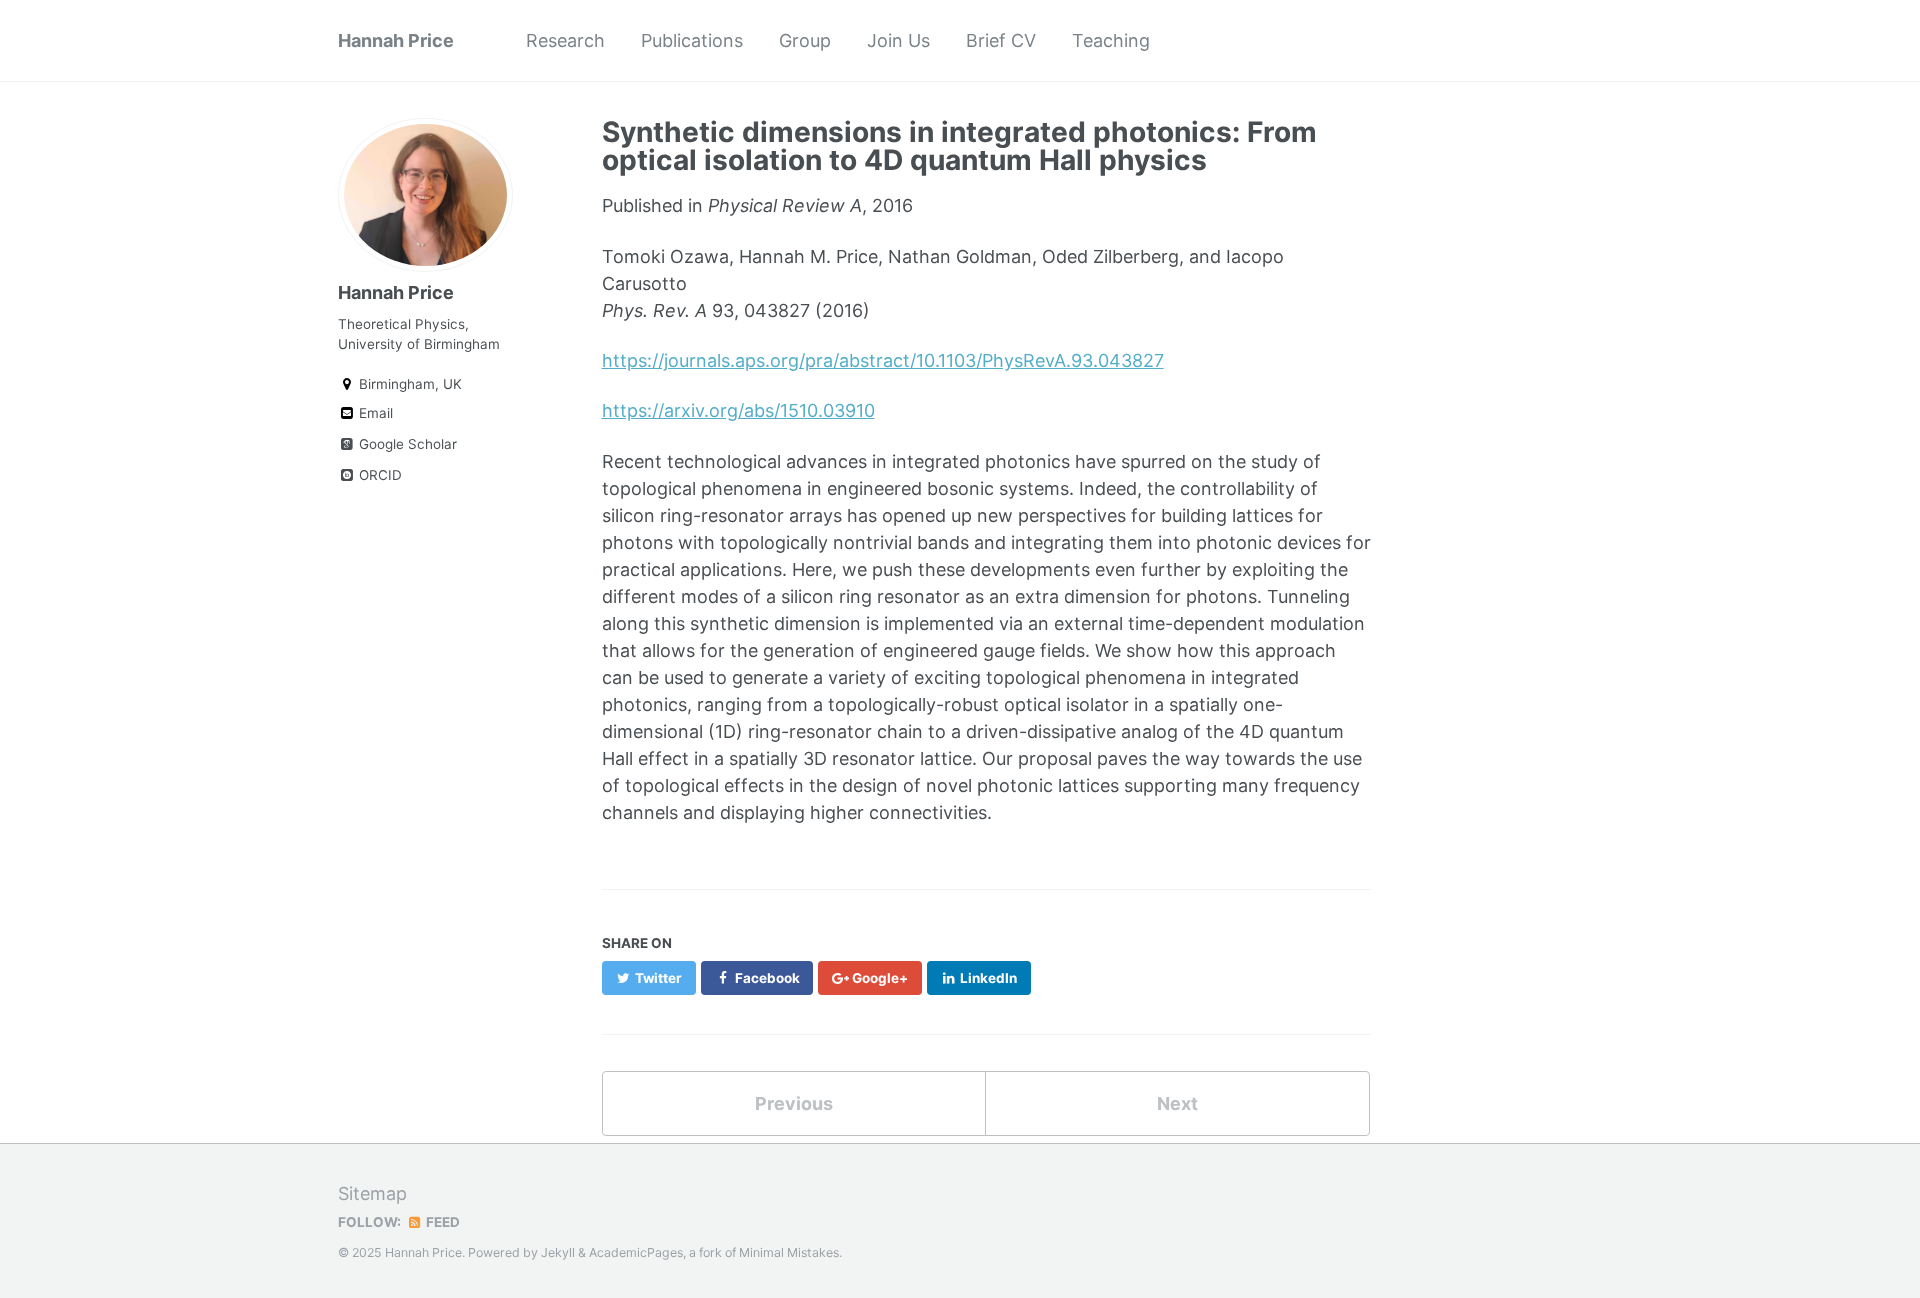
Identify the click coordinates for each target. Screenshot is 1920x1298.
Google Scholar (406, 444)
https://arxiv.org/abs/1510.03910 (738, 410)
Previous (794, 1103)
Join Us (898, 40)
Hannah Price (396, 40)
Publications (692, 40)
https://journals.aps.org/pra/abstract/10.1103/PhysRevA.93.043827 (883, 360)
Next (1177, 1103)
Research (565, 40)
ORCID (378, 475)
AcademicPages (636, 1252)
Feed (441, 1222)
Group (805, 40)
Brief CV (1001, 40)
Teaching (1111, 40)
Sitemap (372, 1193)
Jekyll (558, 1252)
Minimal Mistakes (789, 1252)
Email (374, 413)
